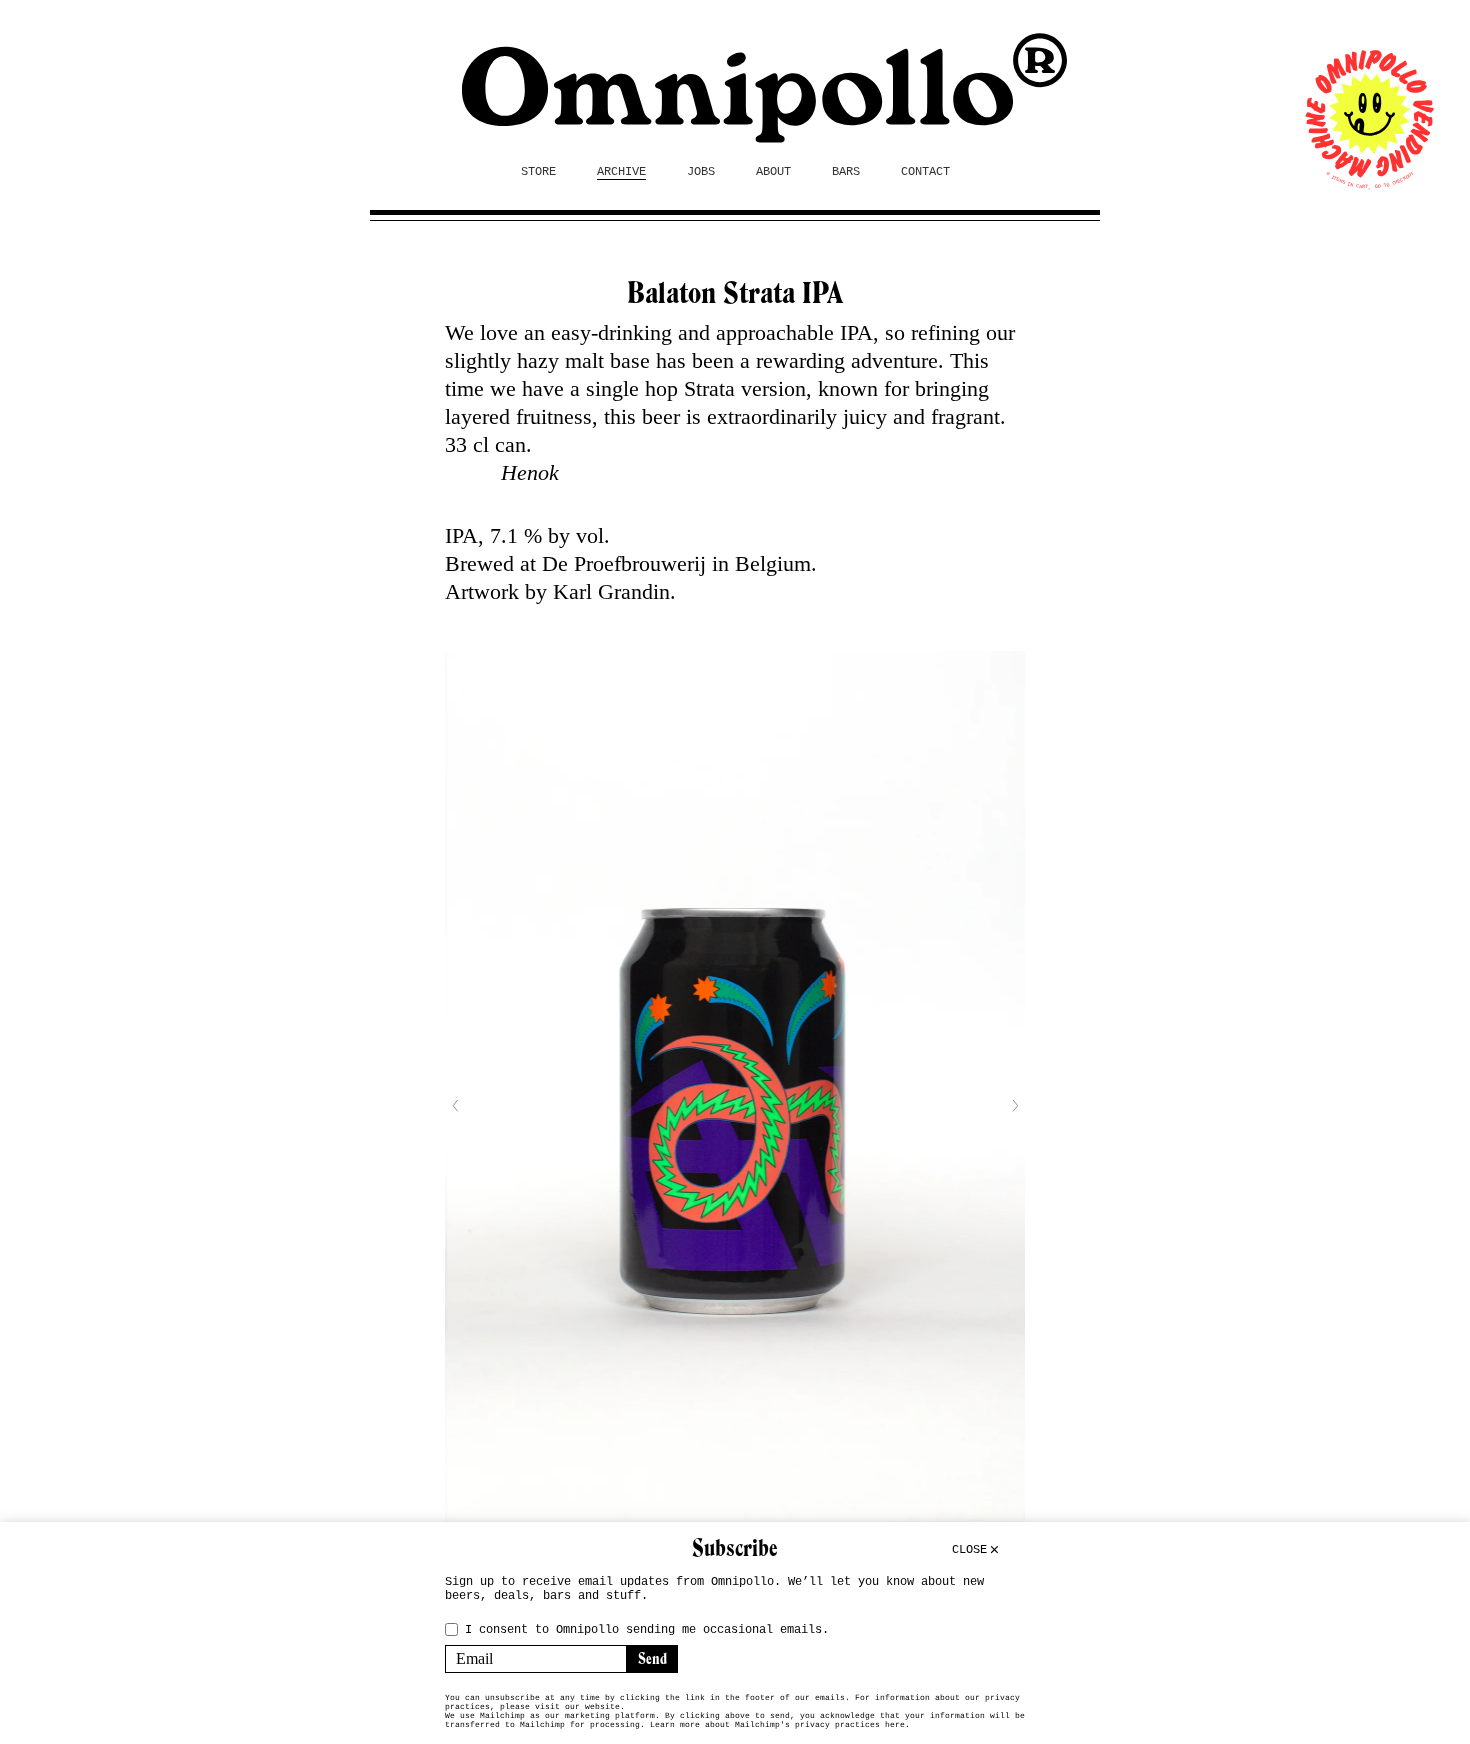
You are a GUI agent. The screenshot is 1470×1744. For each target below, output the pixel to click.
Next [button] (1015, 1106)
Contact (925, 172)
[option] (735, 1105)
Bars (846, 172)
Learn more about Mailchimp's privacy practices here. (780, 1724)
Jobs (701, 172)
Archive (621, 172)
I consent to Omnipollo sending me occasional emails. (647, 1630)
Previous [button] (455, 1106)
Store (538, 172)
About (773, 172)
